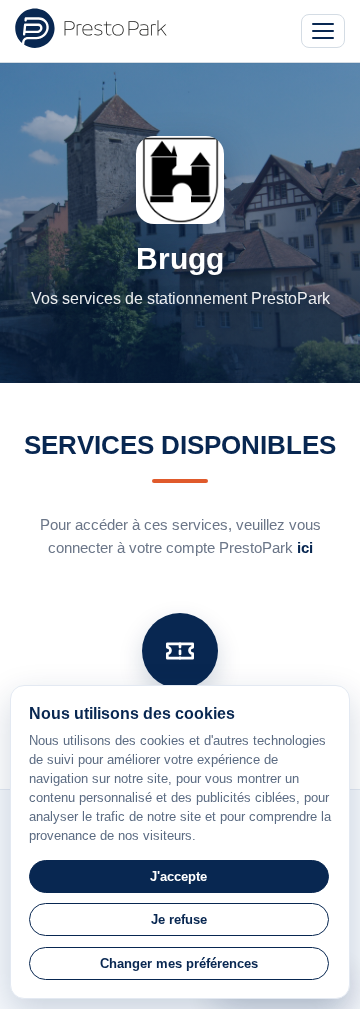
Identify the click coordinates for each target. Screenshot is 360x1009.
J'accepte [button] (178, 876)
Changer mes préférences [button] (179, 963)
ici (305, 547)
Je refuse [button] (179, 919)
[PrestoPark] (91, 28)
